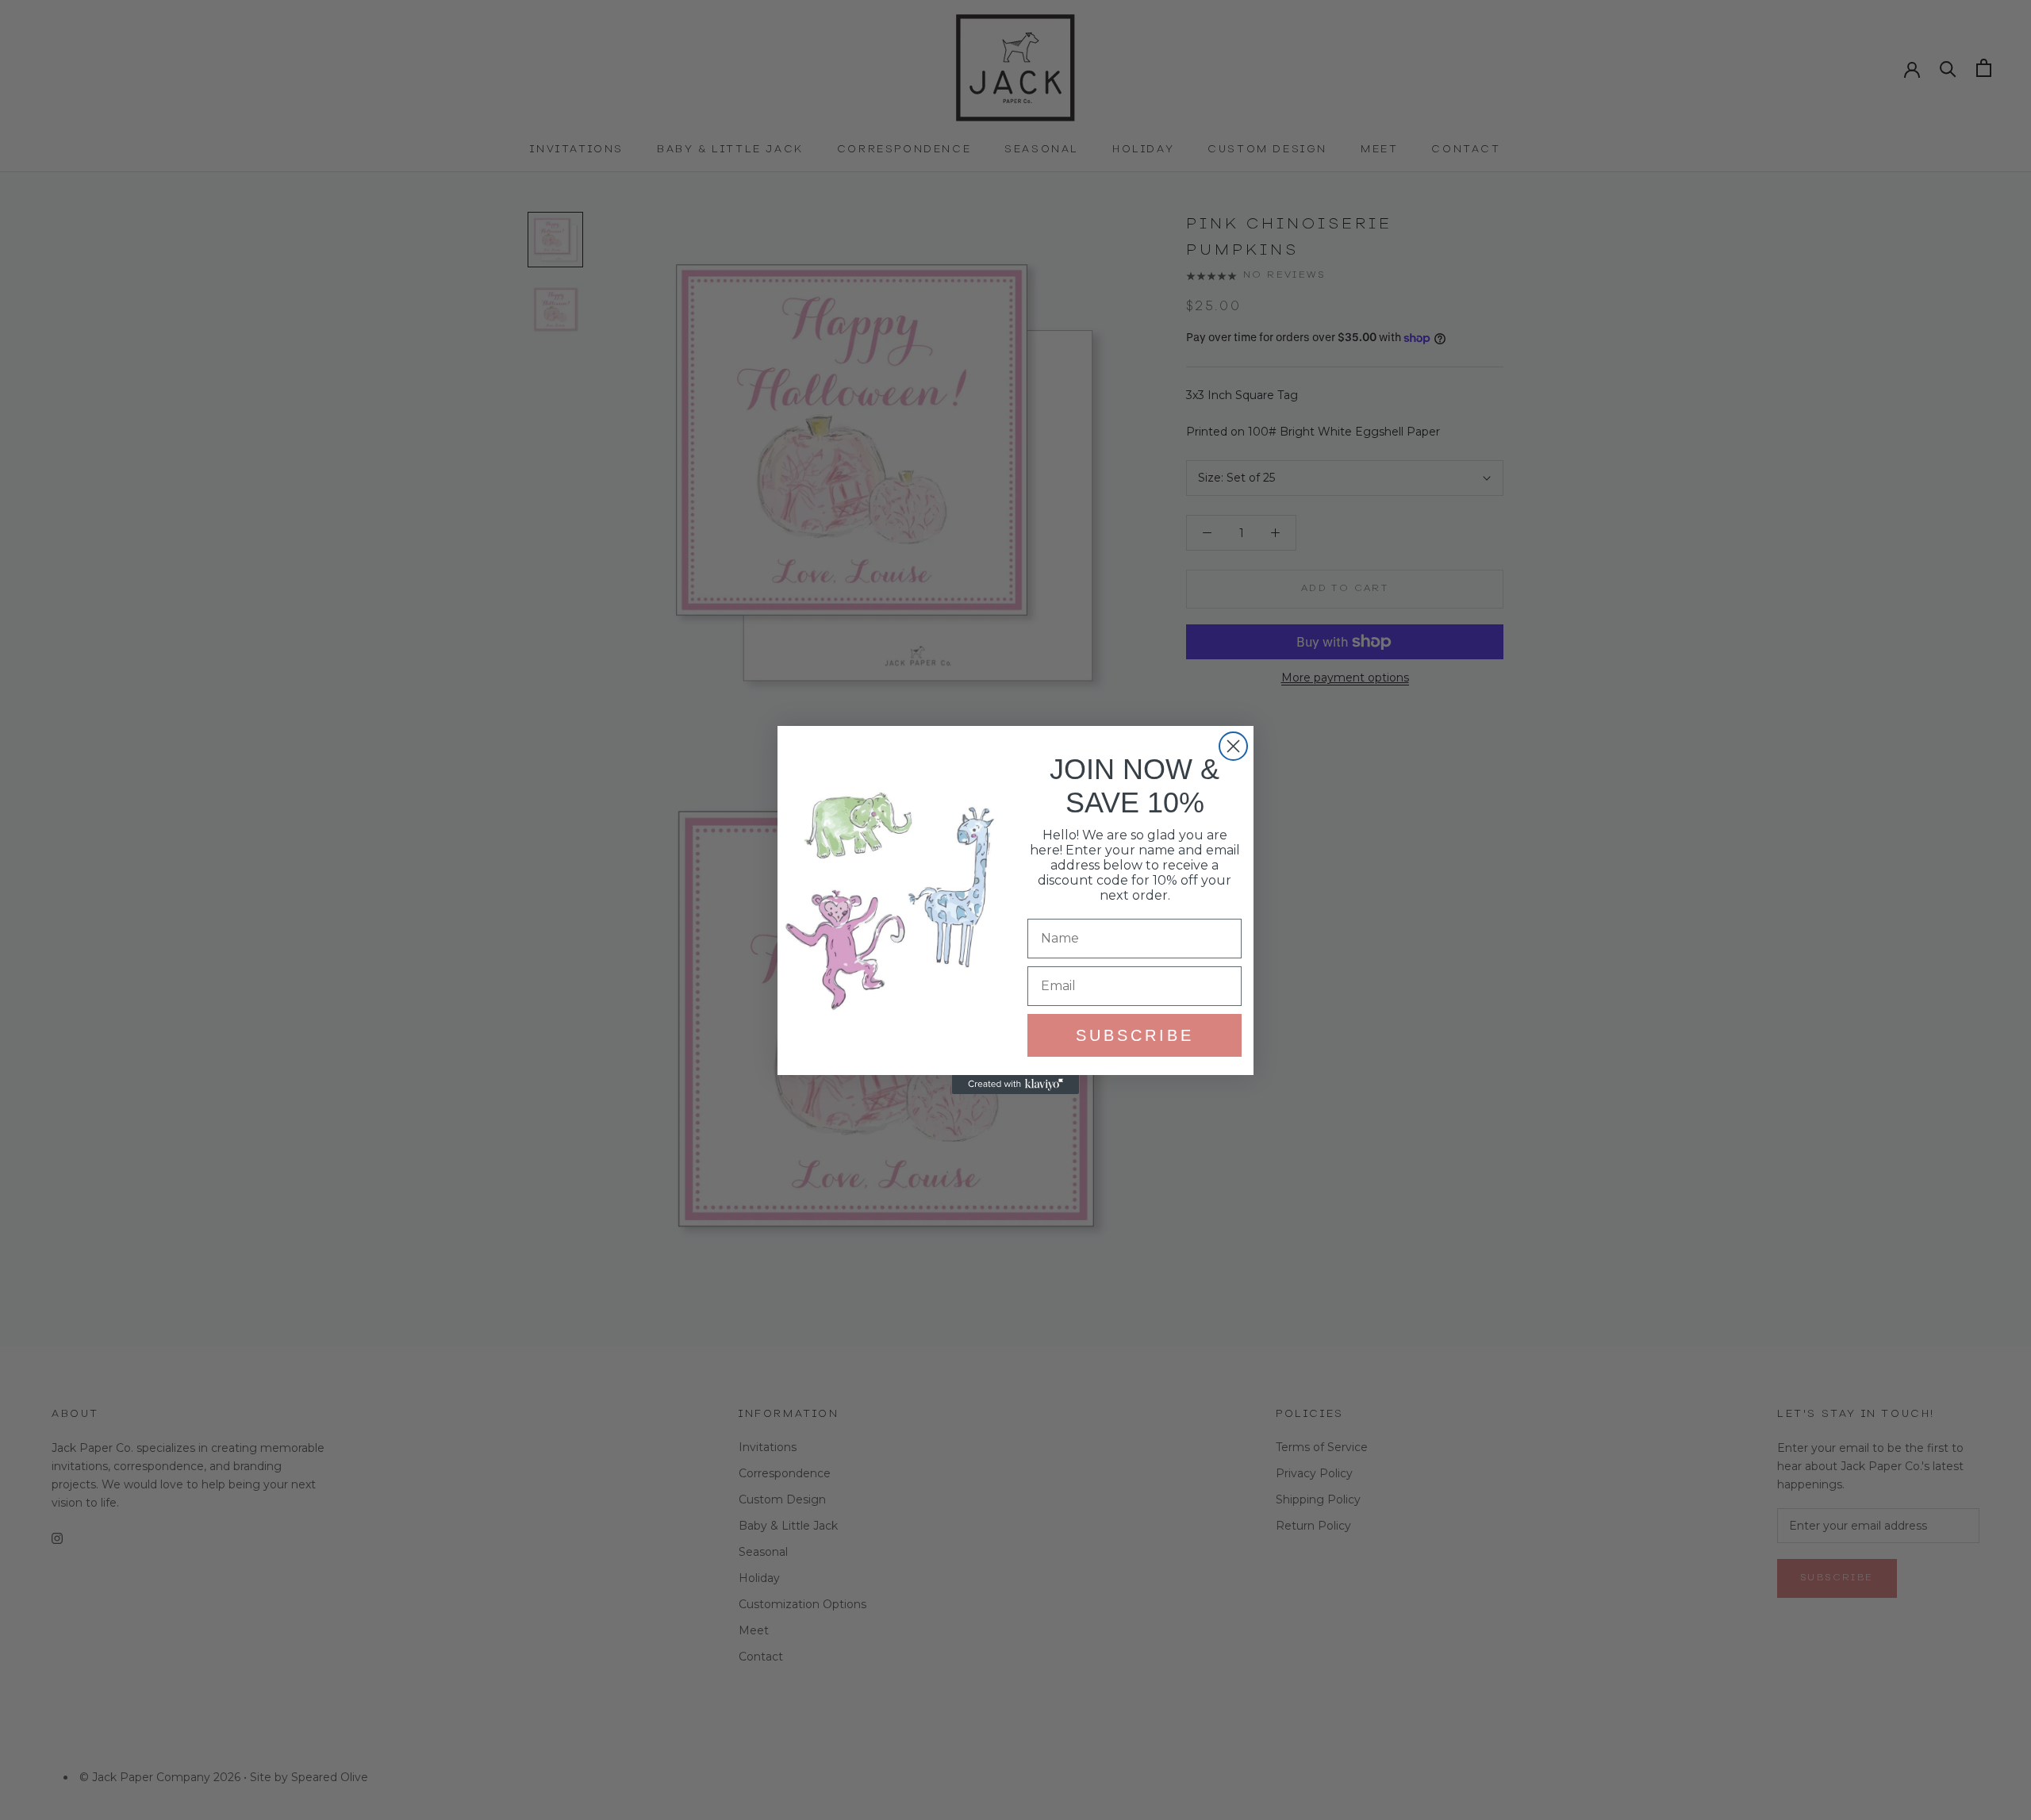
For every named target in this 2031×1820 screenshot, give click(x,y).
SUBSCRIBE (1135, 1035)
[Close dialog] (1233, 746)
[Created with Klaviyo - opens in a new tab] (1015, 1085)
